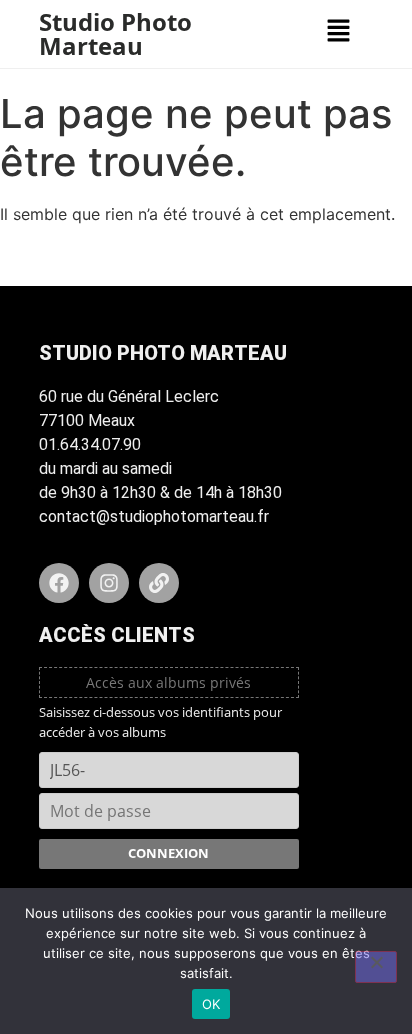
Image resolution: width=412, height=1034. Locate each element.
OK (211, 1004)
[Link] (159, 583)
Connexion (168, 853)
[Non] (376, 967)
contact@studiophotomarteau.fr (154, 516)
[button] (338, 31)
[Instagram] (109, 583)
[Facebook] (59, 583)
